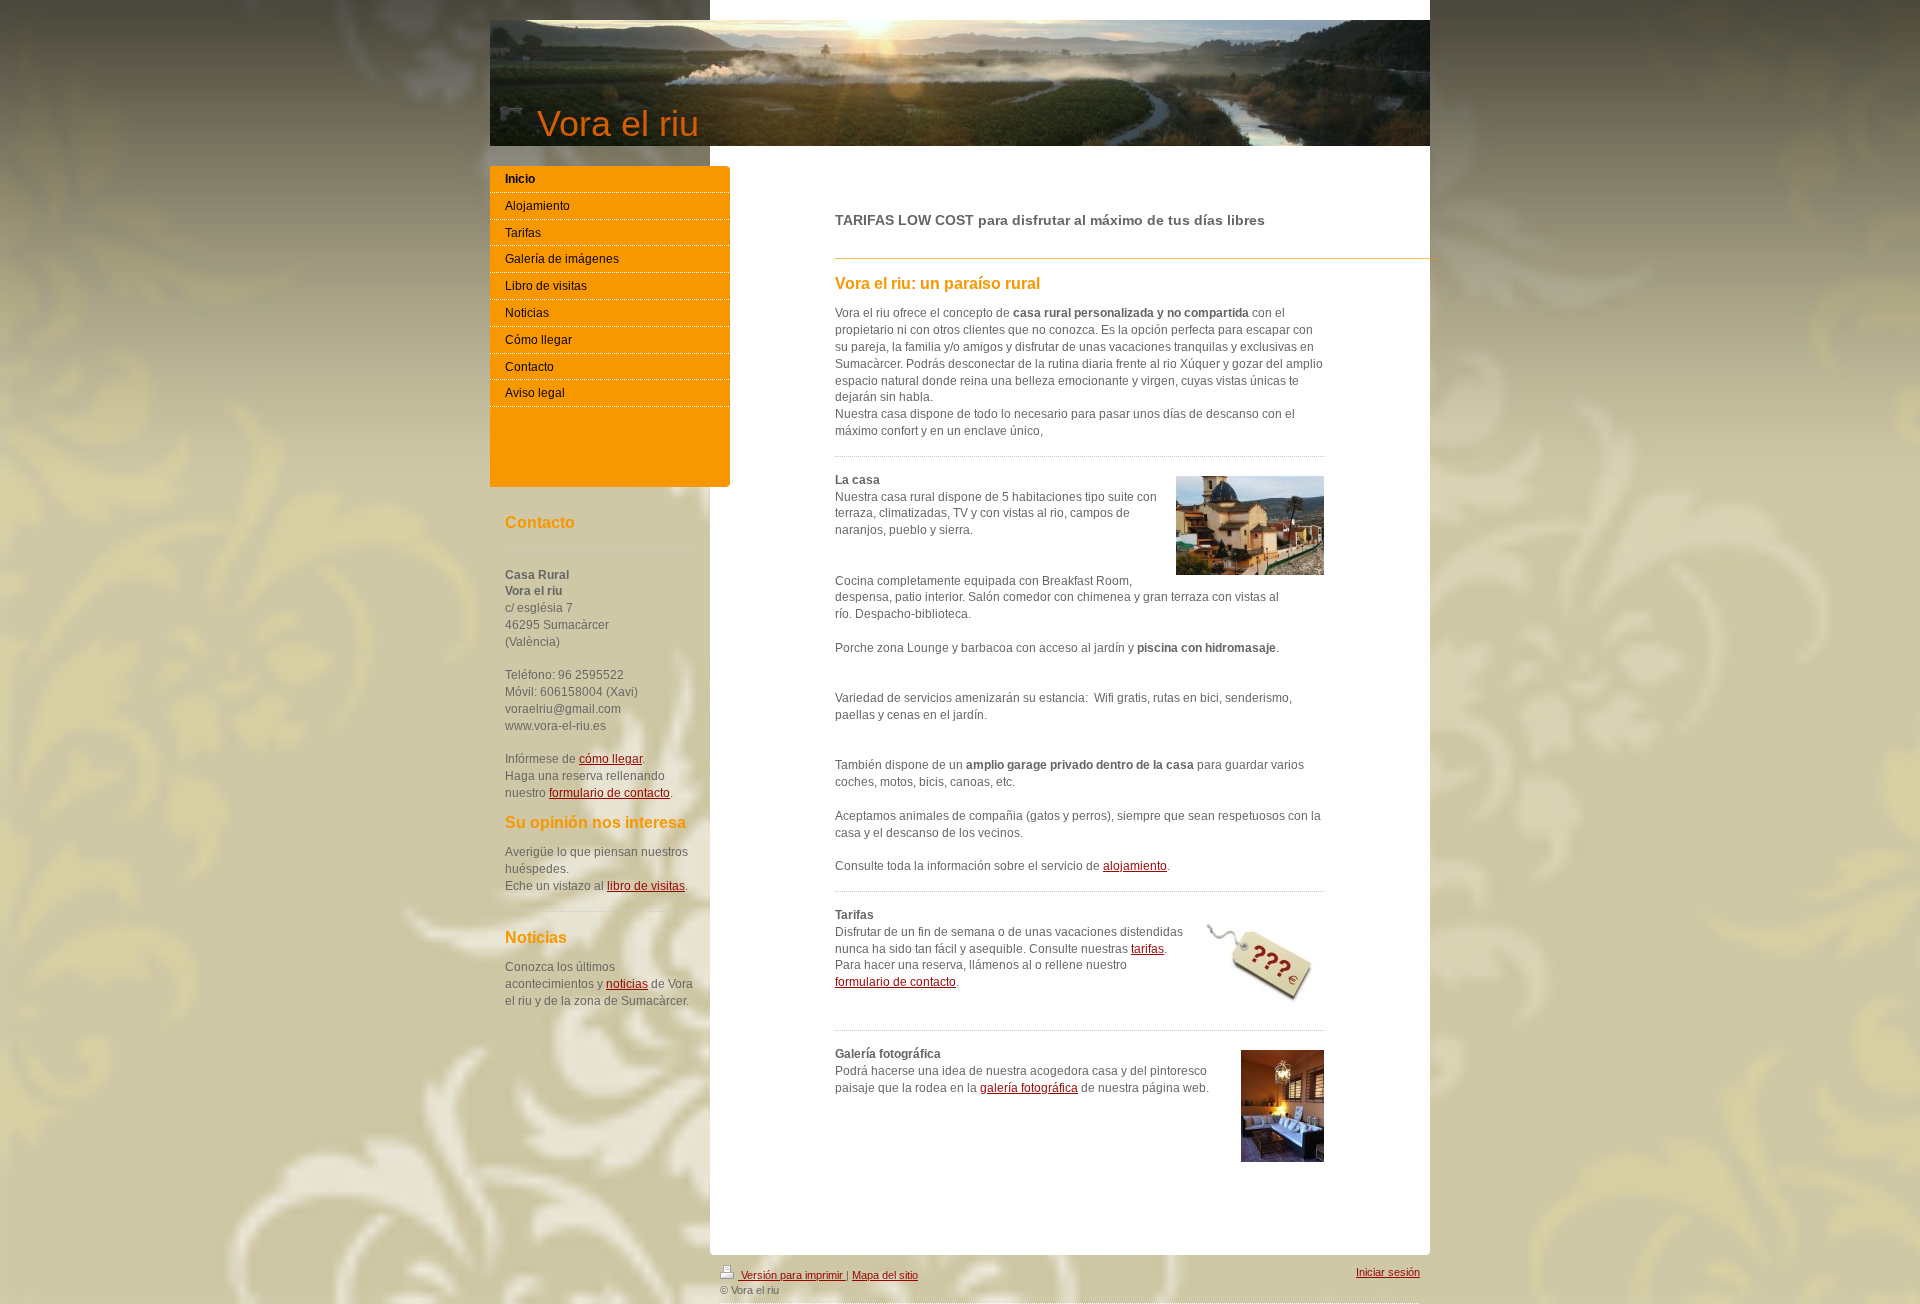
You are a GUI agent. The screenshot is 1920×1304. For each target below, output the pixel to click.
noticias (627, 984)
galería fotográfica (1029, 1088)
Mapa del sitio (885, 1275)
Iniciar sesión (1388, 1272)
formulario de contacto (895, 982)
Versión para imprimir (792, 1275)
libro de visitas (646, 886)
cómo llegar (610, 759)
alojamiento (1135, 866)
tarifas (1147, 949)
